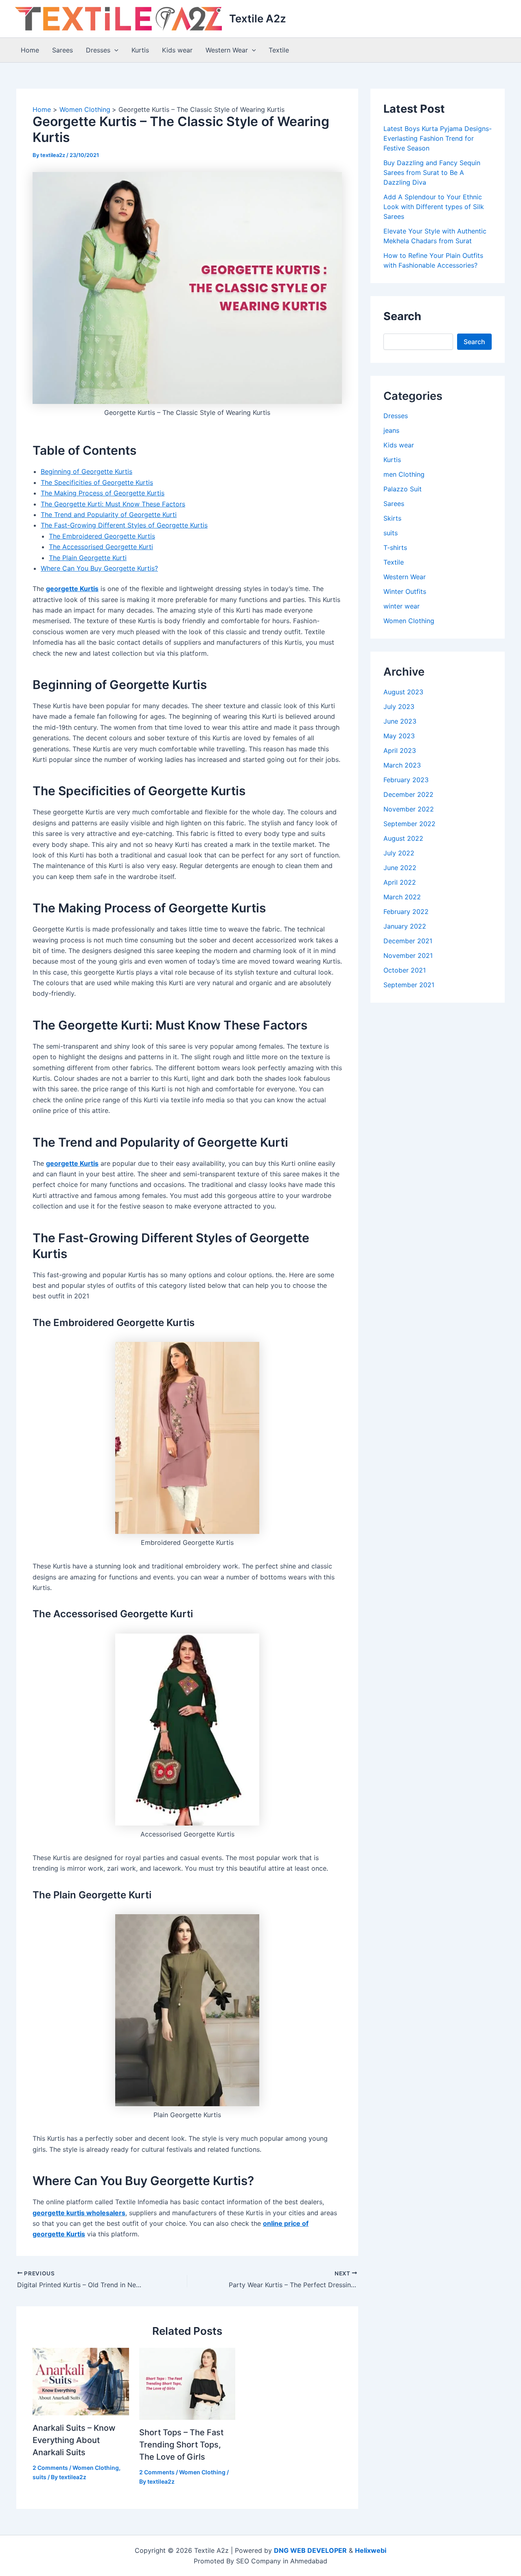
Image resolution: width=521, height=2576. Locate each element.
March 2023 (402, 765)
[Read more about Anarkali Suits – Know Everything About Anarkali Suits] (81, 2381)
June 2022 (400, 868)
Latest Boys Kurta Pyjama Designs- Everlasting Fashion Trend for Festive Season (438, 138)
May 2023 (399, 736)
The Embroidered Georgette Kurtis (102, 536)
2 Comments (50, 2468)
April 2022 (400, 882)
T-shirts (395, 547)
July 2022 (399, 853)
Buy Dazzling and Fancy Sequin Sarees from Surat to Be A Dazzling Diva (432, 172)
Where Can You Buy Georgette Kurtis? (99, 568)
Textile (279, 50)
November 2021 (408, 955)
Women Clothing (96, 2468)
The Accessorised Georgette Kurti (101, 547)
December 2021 (408, 941)
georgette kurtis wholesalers (79, 2213)
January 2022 (405, 926)
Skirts (392, 518)
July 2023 (399, 707)
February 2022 (406, 912)
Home (30, 50)
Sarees (62, 50)
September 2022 (409, 824)
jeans (391, 430)
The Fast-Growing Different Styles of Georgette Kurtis (124, 525)
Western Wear (227, 50)
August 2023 (403, 692)
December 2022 (408, 794)
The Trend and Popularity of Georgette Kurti (109, 515)
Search (474, 342)
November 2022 (409, 809)
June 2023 (400, 721)
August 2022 (403, 838)
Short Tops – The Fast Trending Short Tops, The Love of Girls (181, 2445)
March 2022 (402, 897)
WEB (298, 2550)
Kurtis (140, 50)
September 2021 (409, 985)
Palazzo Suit (403, 489)
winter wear (402, 606)
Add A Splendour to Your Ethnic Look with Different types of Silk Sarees (434, 207)
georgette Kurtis (72, 589)
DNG (281, 2550)
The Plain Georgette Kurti (88, 558)
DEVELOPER (327, 2550)
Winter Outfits (405, 591)
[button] (114, 50)
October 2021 (405, 970)
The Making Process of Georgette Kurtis (103, 493)
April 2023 (400, 750)
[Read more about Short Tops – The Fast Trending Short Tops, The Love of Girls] (187, 2383)
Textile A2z (258, 19)
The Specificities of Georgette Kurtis (97, 482)
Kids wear (177, 50)
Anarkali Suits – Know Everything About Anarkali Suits (74, 2440)
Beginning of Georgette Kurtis (86, 471)
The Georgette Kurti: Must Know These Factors (113, 504)
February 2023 (406, 780)
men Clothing (404, 474)
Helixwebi (371, 2550)
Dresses (98, 50)
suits (39, 2477)
